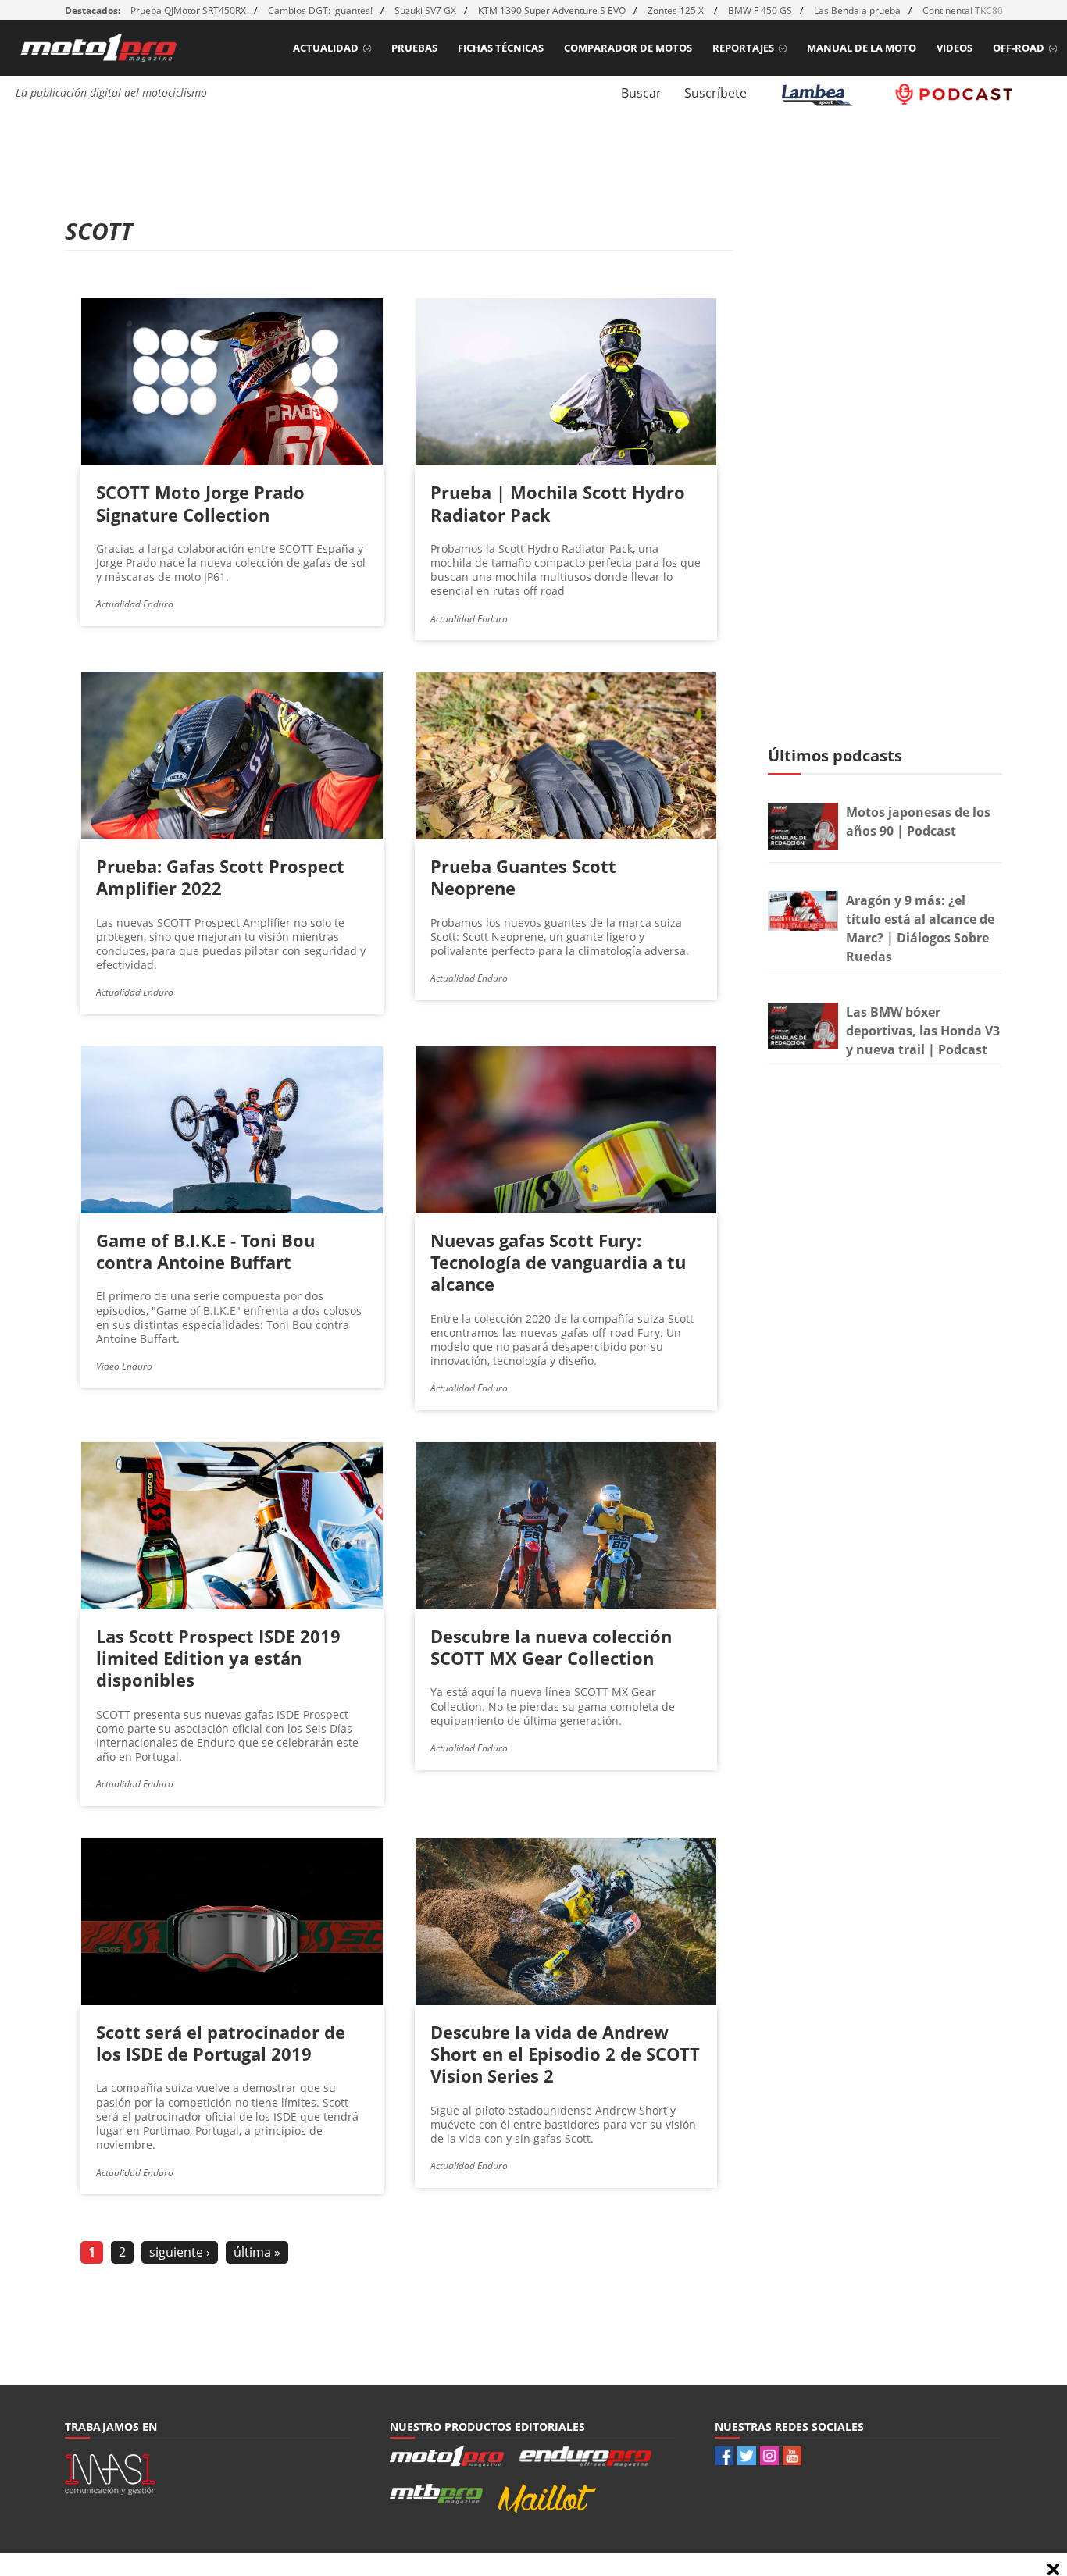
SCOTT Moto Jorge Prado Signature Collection (200, 503)
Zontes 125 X (677, 11)
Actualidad (326, 48)
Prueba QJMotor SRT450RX (188, 11)
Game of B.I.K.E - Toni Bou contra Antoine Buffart (205, 1251)
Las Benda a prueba (857, 11)
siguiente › (180, 2252)
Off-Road (1019, 48)
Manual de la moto (862, 48)
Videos (955, 48)
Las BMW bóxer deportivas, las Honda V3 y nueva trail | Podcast (923, 1031)
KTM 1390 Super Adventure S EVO (552, 11)
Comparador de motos (628, 48)
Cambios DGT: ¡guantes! (320, 11)
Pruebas (414, 48)
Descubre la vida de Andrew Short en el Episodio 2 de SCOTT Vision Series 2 (565, 2054)
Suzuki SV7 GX (425, 11)
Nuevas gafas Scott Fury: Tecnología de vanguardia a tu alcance (558, 1262)
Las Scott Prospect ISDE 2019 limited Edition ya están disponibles (218, 1658)
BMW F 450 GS (760, 11)
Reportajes (743, 48)
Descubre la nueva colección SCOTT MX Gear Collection (551, 1647)
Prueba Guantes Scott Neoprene (523, 877)
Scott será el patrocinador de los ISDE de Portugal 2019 (221, 2043)
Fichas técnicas (501, 48)
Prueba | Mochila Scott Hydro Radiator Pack (558, 503)
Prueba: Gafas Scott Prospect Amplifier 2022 (220, 877)
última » (257, 2252)
